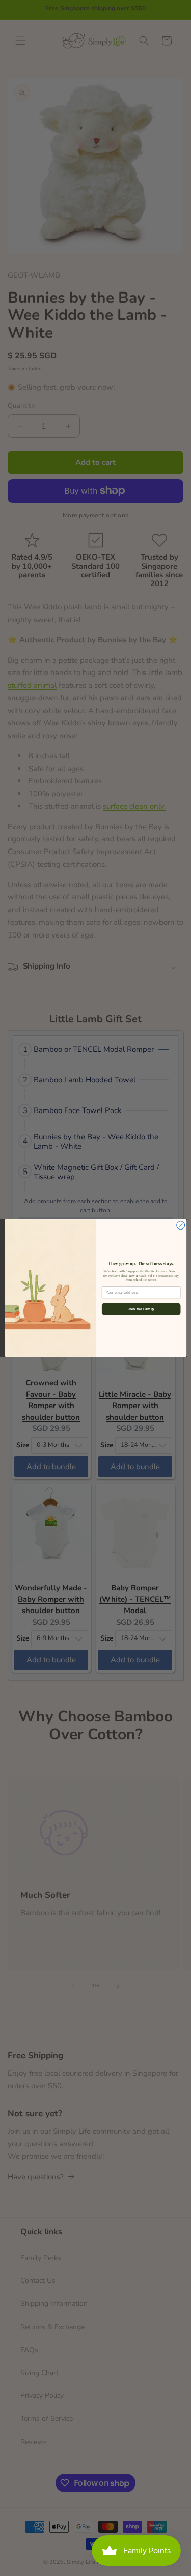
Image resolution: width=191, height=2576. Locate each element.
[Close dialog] (180, 1225)
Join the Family (141, 1309)
